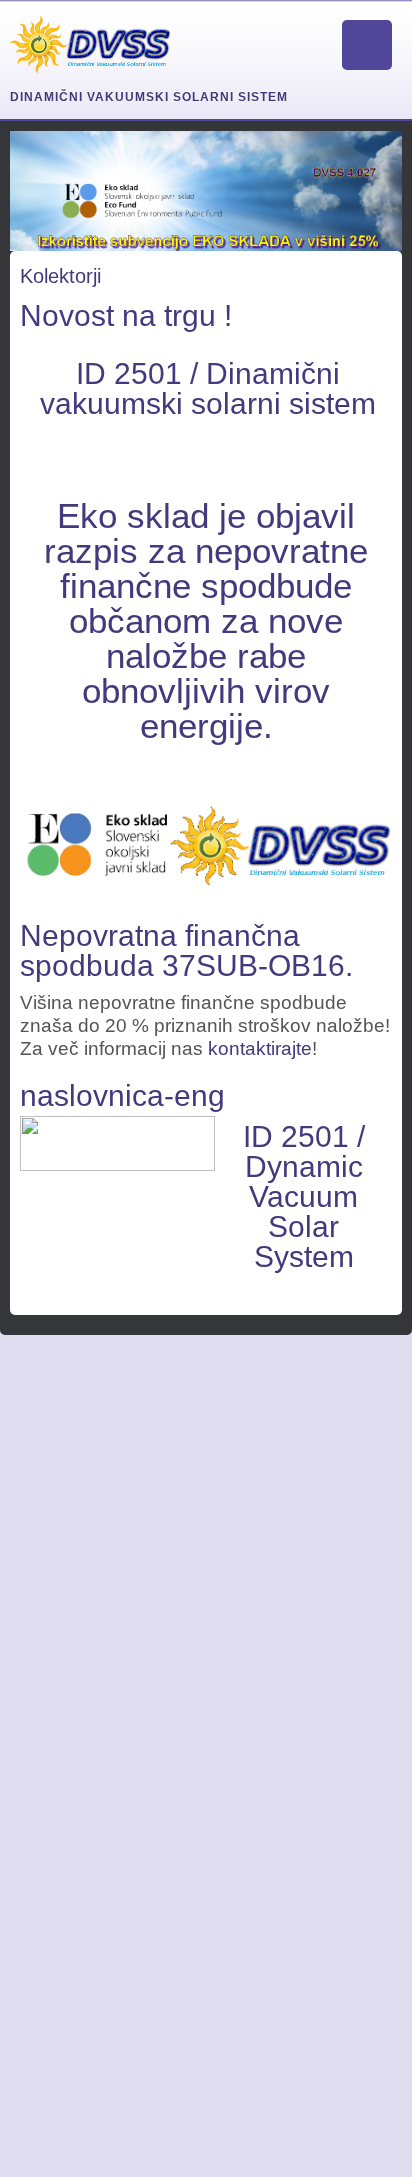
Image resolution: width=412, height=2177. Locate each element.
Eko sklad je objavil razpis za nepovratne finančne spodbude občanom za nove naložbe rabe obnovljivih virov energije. (206, 620)
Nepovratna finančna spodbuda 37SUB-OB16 (182, 950)
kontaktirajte (260, 1048)
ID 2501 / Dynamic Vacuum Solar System (304, 1196)
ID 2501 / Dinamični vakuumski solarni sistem (208, 388)
